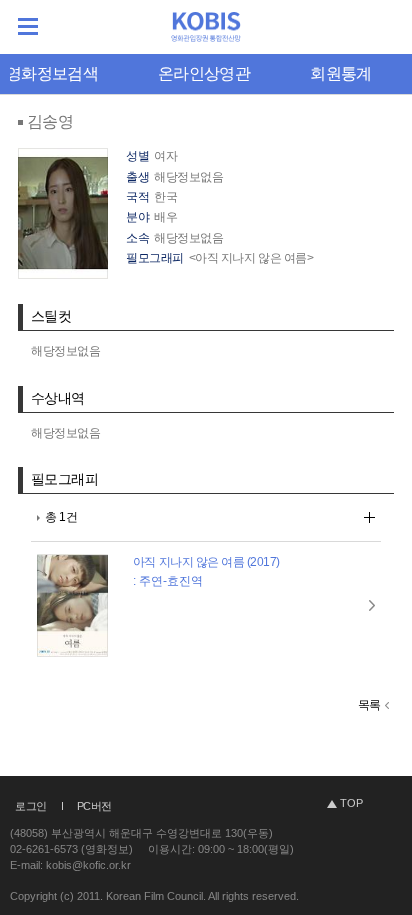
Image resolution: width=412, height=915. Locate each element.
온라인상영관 (204, 73)
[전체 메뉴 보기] (28, 26)
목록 (369, 705)
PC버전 (94, 806)
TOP (351, 803)
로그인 (31, 806)
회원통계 (340, 73)
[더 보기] (369, 517)
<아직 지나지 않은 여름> (251, 258)
